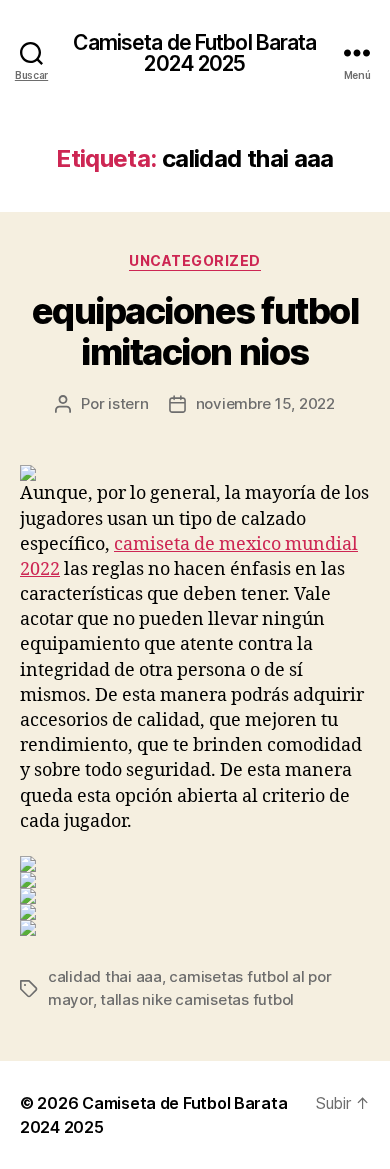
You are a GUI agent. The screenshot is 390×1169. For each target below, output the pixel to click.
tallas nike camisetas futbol (197, 999)
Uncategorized (195, 260)
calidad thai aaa (105, 976)
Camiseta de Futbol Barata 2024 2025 (194, 53)
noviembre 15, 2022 (265, 403)
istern (128, 403)
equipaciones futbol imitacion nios (195, 331)
